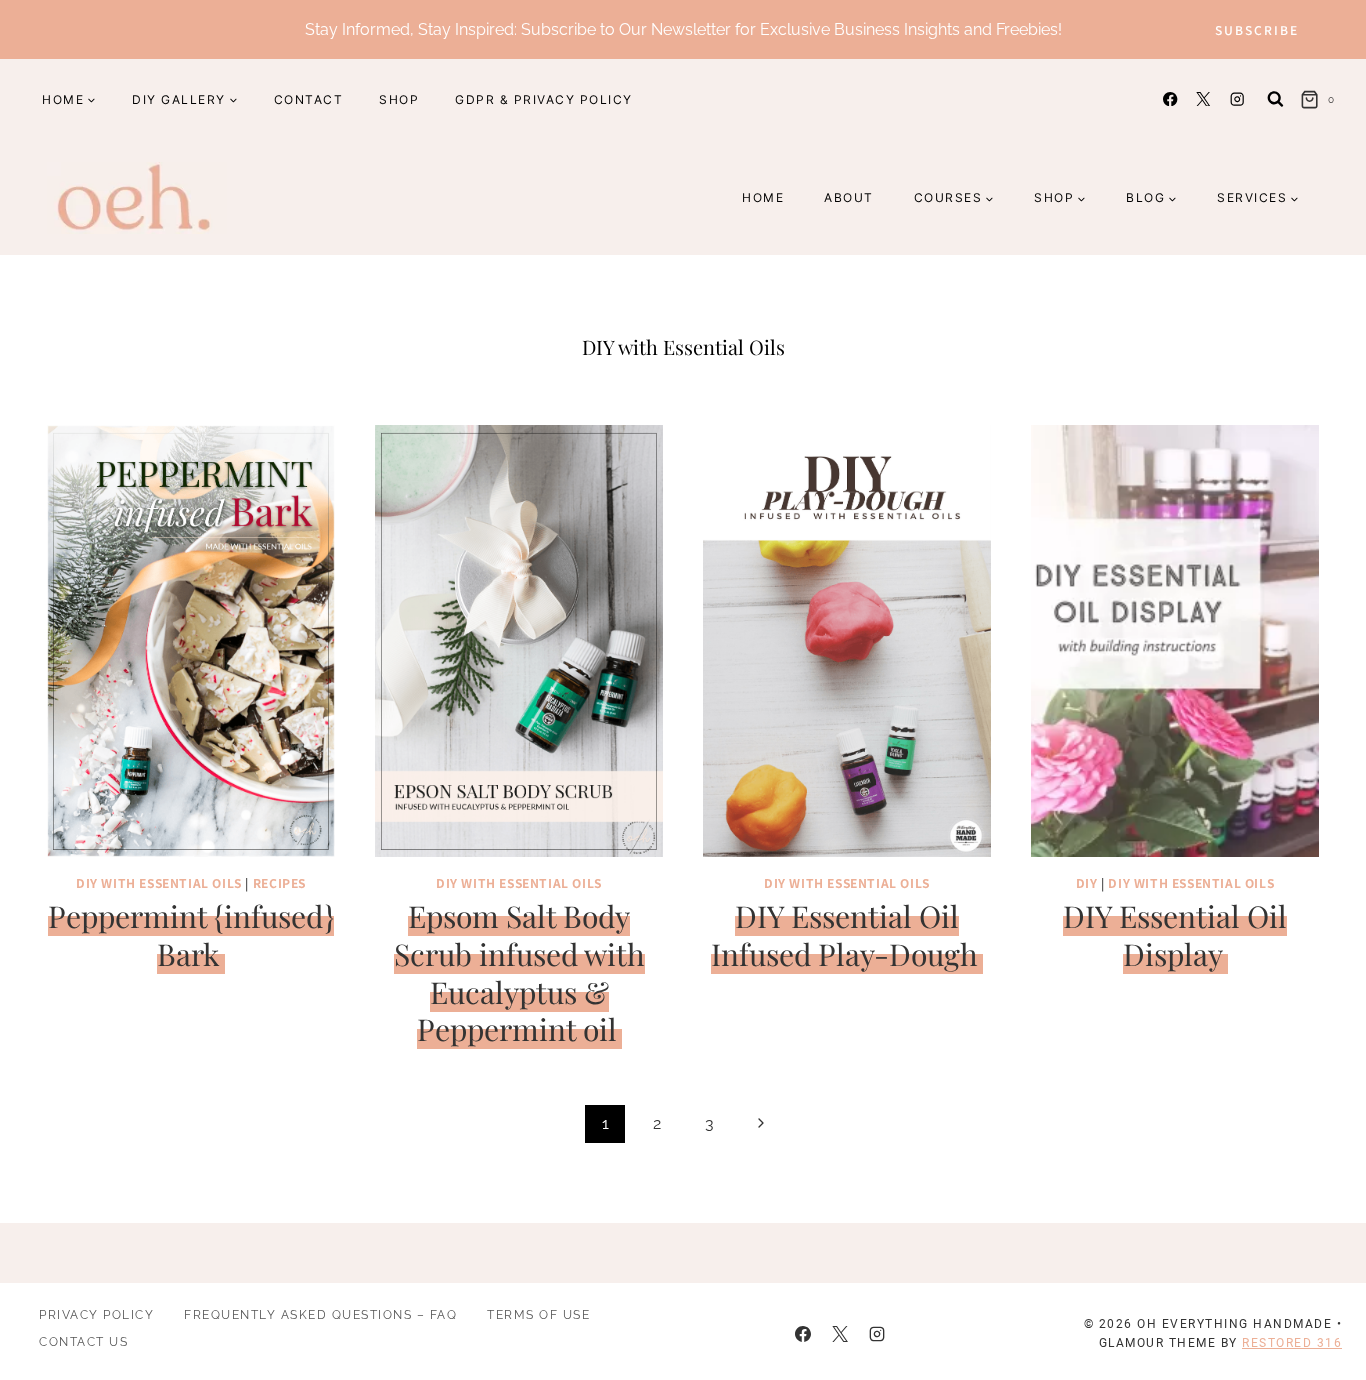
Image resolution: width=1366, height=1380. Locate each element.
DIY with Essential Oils (159, 882)
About (849, 197)
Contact (309, 99)
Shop (399, 99)
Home (763, 197)
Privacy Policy (96, 1315)
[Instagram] (1236, 99)
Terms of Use (538, 1315)
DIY (1087, 882)
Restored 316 (1292, 1343)
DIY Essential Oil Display (1175, 935)
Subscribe (1257, 29)
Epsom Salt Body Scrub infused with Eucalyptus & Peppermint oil (519, 972)
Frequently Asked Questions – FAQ (320, 1315)
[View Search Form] (1275, 99)
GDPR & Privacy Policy (544, 99)
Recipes (279, 882)
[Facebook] (1170, 99)
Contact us (83, 1342)
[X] (1203, 99)
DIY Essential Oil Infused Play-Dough (844, 935)
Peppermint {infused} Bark (191, 935)
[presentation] (191, 641)
